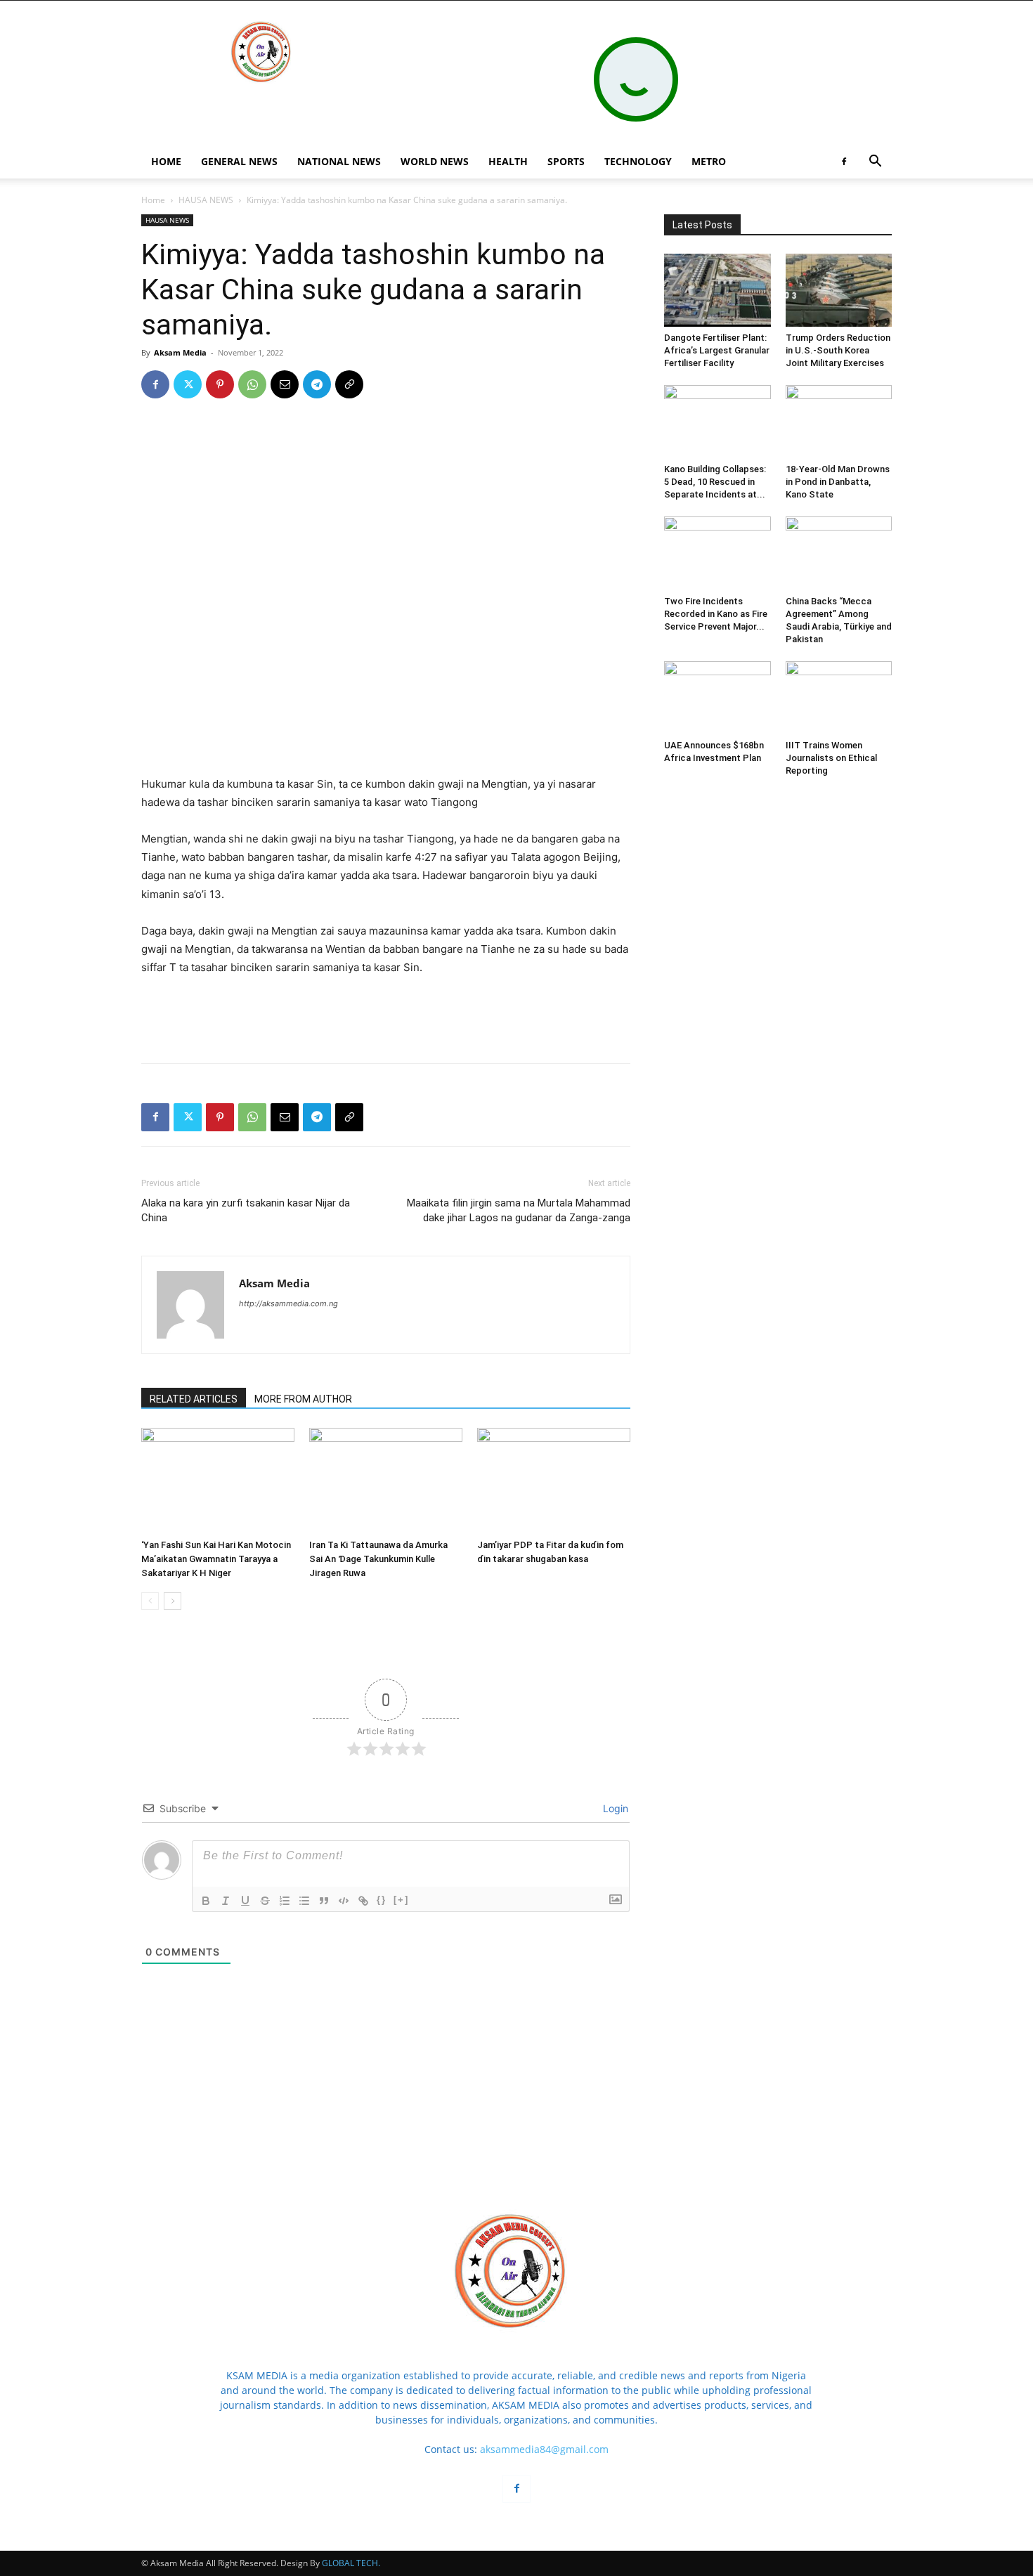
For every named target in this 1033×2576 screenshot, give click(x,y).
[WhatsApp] (252, 384)
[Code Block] (344, 1901)
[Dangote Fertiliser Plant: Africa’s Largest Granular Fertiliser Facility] (717, 290)
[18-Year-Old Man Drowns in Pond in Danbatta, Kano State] (839, 422)
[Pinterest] (220, 384)
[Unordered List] (304, 1901)
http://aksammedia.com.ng (288, 1303)
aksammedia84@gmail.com (544, 2449)
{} (382, 1900)
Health (508, 161)
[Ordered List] (285, 1901)
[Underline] (245, 1901)
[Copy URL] (349, 384)
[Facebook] (844, 162)
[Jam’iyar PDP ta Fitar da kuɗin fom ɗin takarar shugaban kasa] (554, 1481)
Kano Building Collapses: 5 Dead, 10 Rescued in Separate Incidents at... (715, 482)
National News (339, 161)
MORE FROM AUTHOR (303, 1399)
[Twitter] (188, 384)
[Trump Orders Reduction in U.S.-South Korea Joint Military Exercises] (839, 290)
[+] (401, 1900)
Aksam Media (180, 352)
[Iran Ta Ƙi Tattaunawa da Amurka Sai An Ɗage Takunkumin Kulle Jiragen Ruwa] (386, 1481)
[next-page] (173, 1601)
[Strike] (265, 1901)
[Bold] (206, 1901)
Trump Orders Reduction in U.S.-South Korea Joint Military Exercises (838, 350)
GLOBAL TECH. (351, 2563)
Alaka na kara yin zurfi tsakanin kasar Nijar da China (246, 1210)
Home (153, 200)
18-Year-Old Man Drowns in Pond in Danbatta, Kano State (838, 482)
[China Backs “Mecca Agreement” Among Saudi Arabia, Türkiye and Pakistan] (839, 553)
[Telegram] (317, 384)
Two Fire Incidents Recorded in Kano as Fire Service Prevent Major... (716, 614)
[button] (875, 163)
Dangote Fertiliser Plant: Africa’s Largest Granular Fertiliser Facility (717, 350)
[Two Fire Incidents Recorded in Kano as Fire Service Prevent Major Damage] (717, 553)
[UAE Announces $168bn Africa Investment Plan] (717, 698)
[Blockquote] (324, 1901)
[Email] (285, 384)
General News (239, 161)
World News (435, 161)
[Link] (363, 1901)
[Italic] (226, 1901)
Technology (638, 161)
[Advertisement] (386, 739)
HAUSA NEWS (206, 200)
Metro (709, 161)
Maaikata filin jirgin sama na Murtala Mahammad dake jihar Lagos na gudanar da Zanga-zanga (519, 1210)
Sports (566, 161)
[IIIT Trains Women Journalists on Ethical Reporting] (839, 698)
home (166, 161)
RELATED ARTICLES (194, 1399)
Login (614, 1808)
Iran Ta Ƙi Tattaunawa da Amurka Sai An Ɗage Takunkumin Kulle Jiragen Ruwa (378, 1559)
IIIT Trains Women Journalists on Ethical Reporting (831, 758)
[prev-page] (150, 1601)
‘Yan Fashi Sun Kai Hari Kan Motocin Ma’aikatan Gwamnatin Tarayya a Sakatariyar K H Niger (216, 1559)
